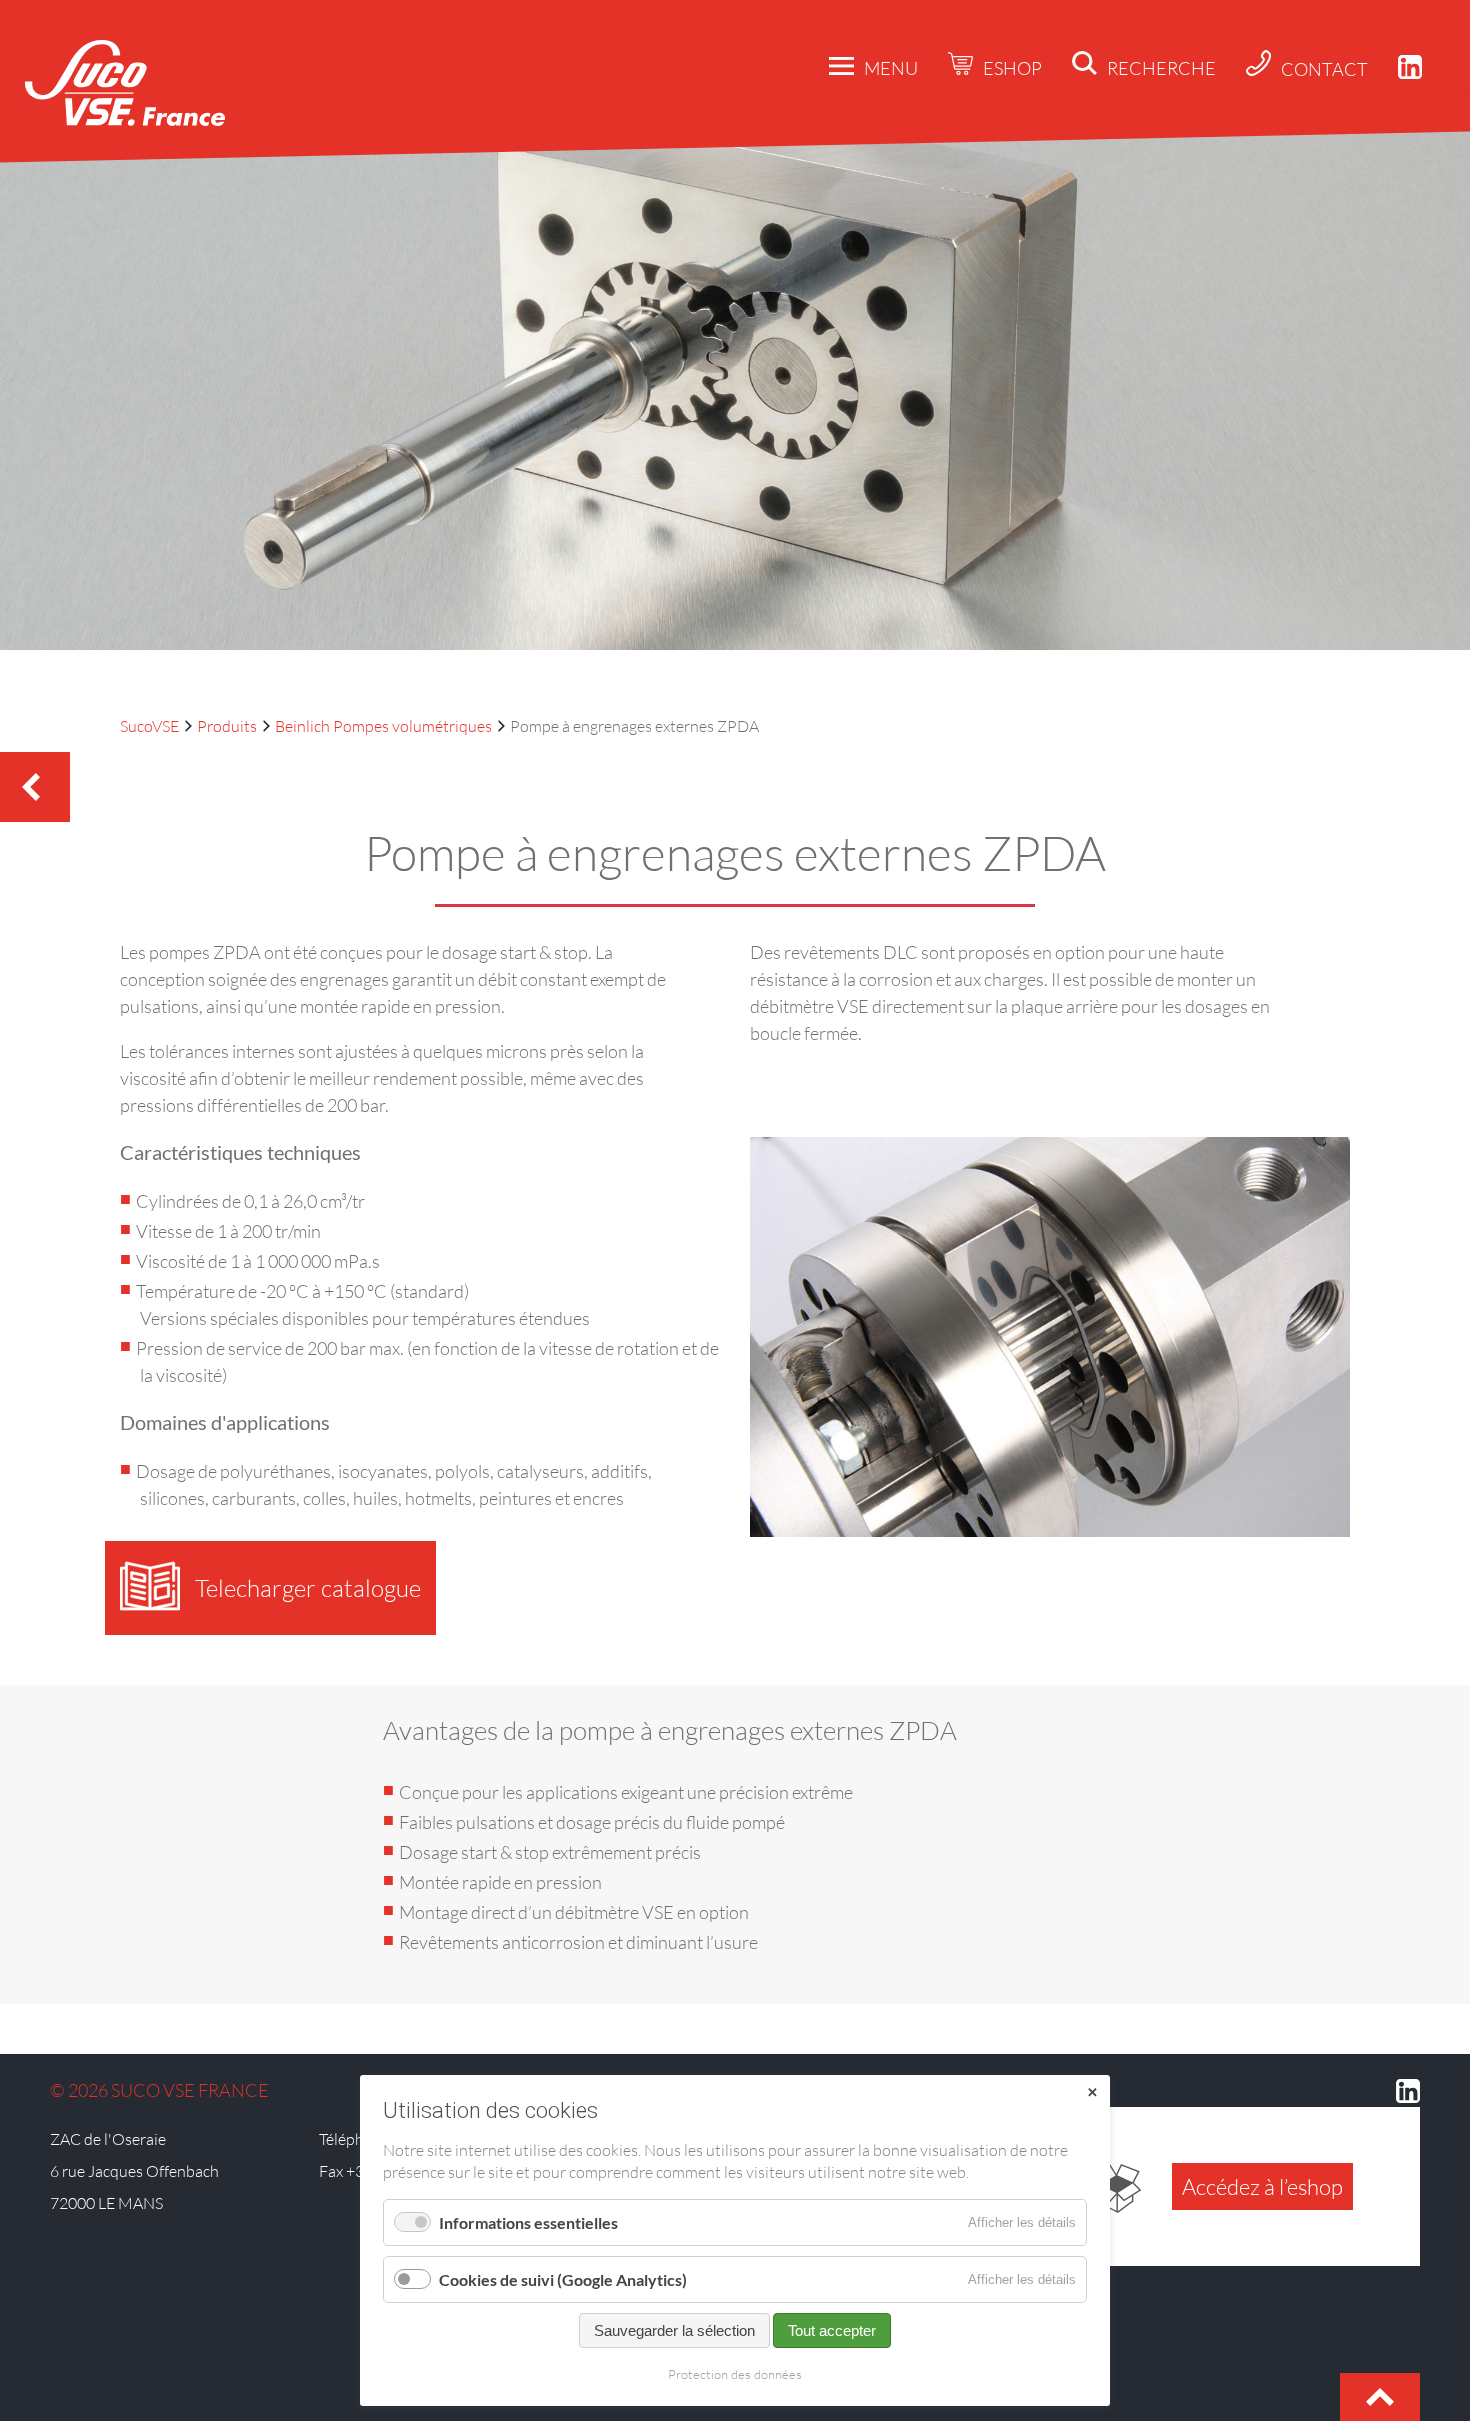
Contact (1324, 69)
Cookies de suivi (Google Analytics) (563, 2279)
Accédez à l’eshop (1262, 2186)
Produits (227, 726)
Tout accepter (832, 2330)
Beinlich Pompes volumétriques (383, 726)
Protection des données (735, 2374)
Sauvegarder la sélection (674, 2330)
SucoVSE (149, 726)
